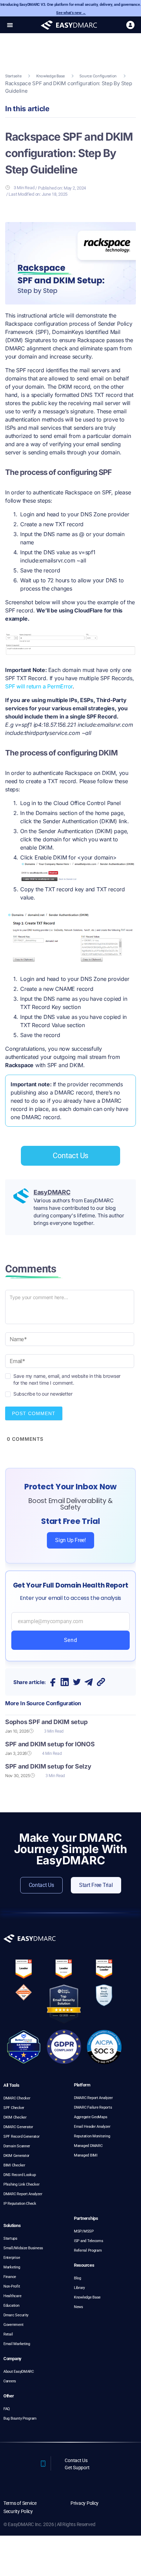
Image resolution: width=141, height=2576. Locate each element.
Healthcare (12, 2296)
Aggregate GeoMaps (91, 2117)
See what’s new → (71, 13)
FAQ (7, 2409)
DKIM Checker (15, 2117)
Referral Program (88, 2250)
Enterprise (12, 2258)
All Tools (11, 2085)
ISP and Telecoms (89, 2241)
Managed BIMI (86, 2155)
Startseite (13, 76)
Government (13, 2325)
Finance (10, 2277)
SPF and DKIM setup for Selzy (48, 1766)
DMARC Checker (17, 2098)
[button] (10, 25)
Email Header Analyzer (92, 2127)
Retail (8, 2334)
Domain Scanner (17, 2146)
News (79, 2307)
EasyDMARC (52, 1192)
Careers (10, 2381)
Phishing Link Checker (21, 2184)
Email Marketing (17, 2344)
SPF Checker (14, 2108)
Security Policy (18, 2511)
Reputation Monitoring (92, 2136)
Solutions (12, 2225)
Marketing (12, 2267)
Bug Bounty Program (20, 2418)
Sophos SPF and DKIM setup (46, 1722)
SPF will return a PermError (39, 686)
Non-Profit (12, 2286)
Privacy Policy (85, 2503)
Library (79, 2288)
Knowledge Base (50, 76)
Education (11, 2306)
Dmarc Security (16, 2315)
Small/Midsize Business (23, 2248)
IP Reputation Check (20, 2204)
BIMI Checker (14, 2165)
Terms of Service (20, 2503)
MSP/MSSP (84, 2231)
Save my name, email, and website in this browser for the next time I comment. (67, 1376)
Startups (10, 2238)
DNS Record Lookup (20, 2175)
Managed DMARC (88, 2146)
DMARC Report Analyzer (23, 2194)
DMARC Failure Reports (93, 2107)
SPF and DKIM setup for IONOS (50, 1744)
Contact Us (76, 2460)
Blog (78, 2278)
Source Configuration (98, 76)
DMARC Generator (18, 2127)
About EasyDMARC (19, 2372)
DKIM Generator (16, 2156)
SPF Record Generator (22, 2137)
